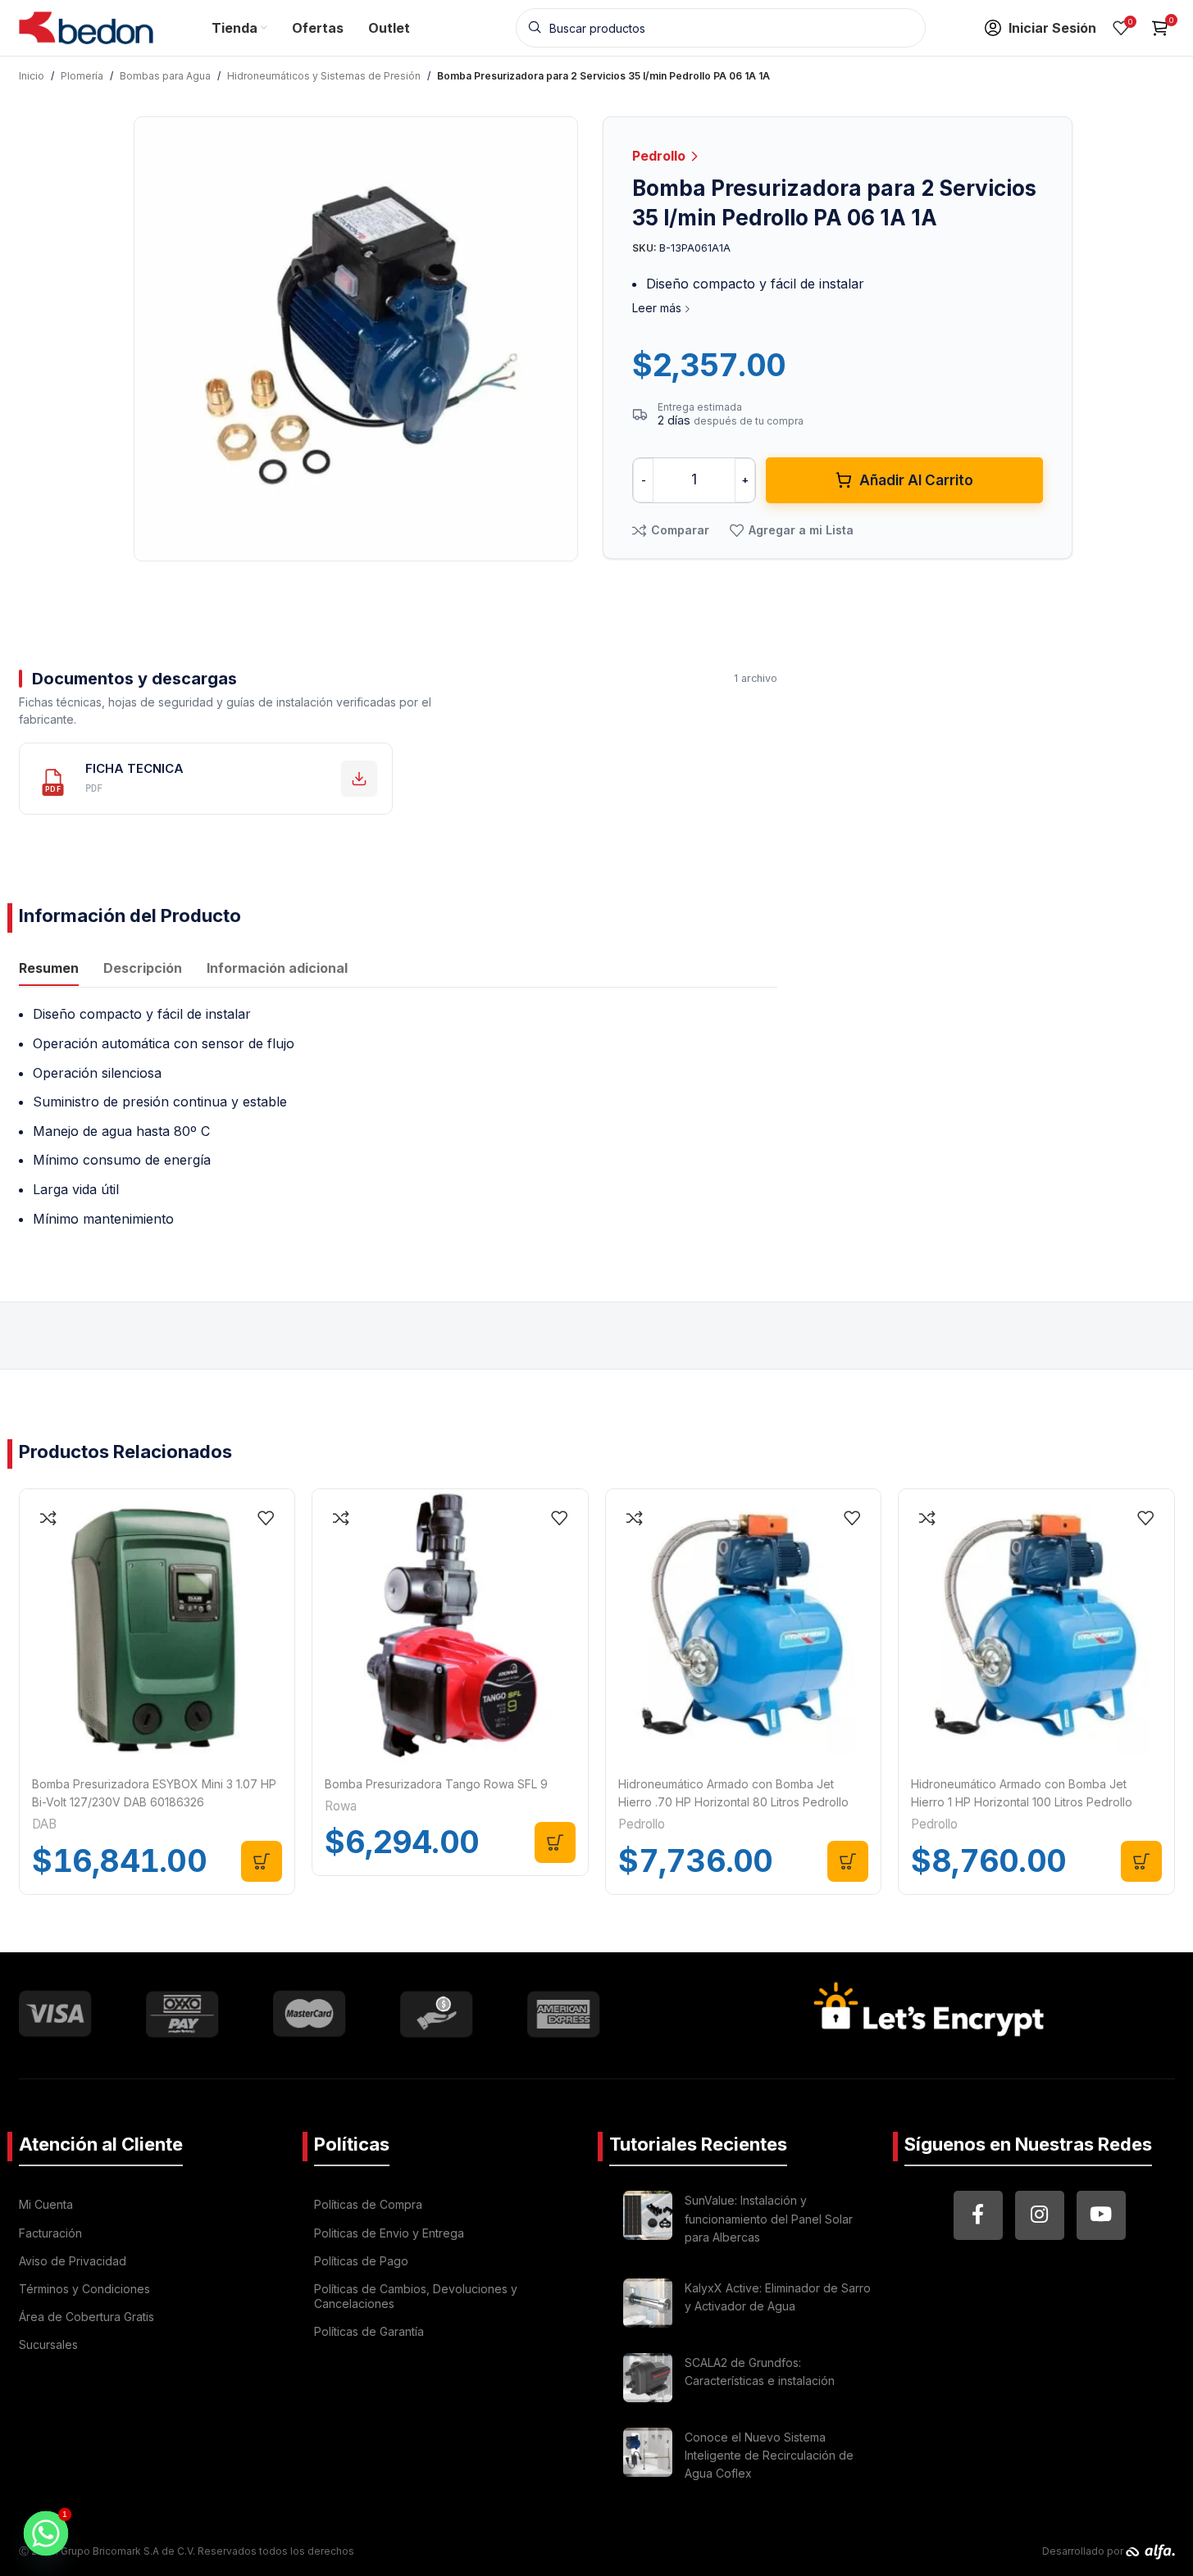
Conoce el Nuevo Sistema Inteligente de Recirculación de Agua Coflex (769, 2456)
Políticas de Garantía (369, 2331)
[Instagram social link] (1040, 2215)
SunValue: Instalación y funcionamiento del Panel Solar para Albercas (769, 2219)
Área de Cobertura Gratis (87, 2317)
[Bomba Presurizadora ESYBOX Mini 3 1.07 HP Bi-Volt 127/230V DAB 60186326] (157, 1627)
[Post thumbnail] (648, 2222)
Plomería (82, 76)
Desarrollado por (1084, 2551)
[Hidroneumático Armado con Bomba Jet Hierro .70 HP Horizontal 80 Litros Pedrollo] (744, 1627)
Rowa (341, 1806)
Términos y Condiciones (84, 2289)
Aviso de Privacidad (73, 2261)
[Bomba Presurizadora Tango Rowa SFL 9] (450, 1627)
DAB (44, 1824)
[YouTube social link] (1101, 2215)
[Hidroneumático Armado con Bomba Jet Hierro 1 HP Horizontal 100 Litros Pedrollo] (1036, 1627)
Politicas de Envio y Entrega (389, 2233)
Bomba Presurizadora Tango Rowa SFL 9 (436, 1784)
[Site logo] (87, 26)
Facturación (50, 2233)
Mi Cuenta (46, 2204)
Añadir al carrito (916, 480)
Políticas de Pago (361, 2261)
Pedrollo (660, 156)
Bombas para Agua (165, 76)
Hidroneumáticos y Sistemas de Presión (324, 76)
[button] (262, 1861)
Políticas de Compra (368, 2204)
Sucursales (48, 2344)
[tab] (49, 970)
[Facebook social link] (978, 2215)
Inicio (32, 76)
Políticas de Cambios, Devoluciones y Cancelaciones (416, 2296)
